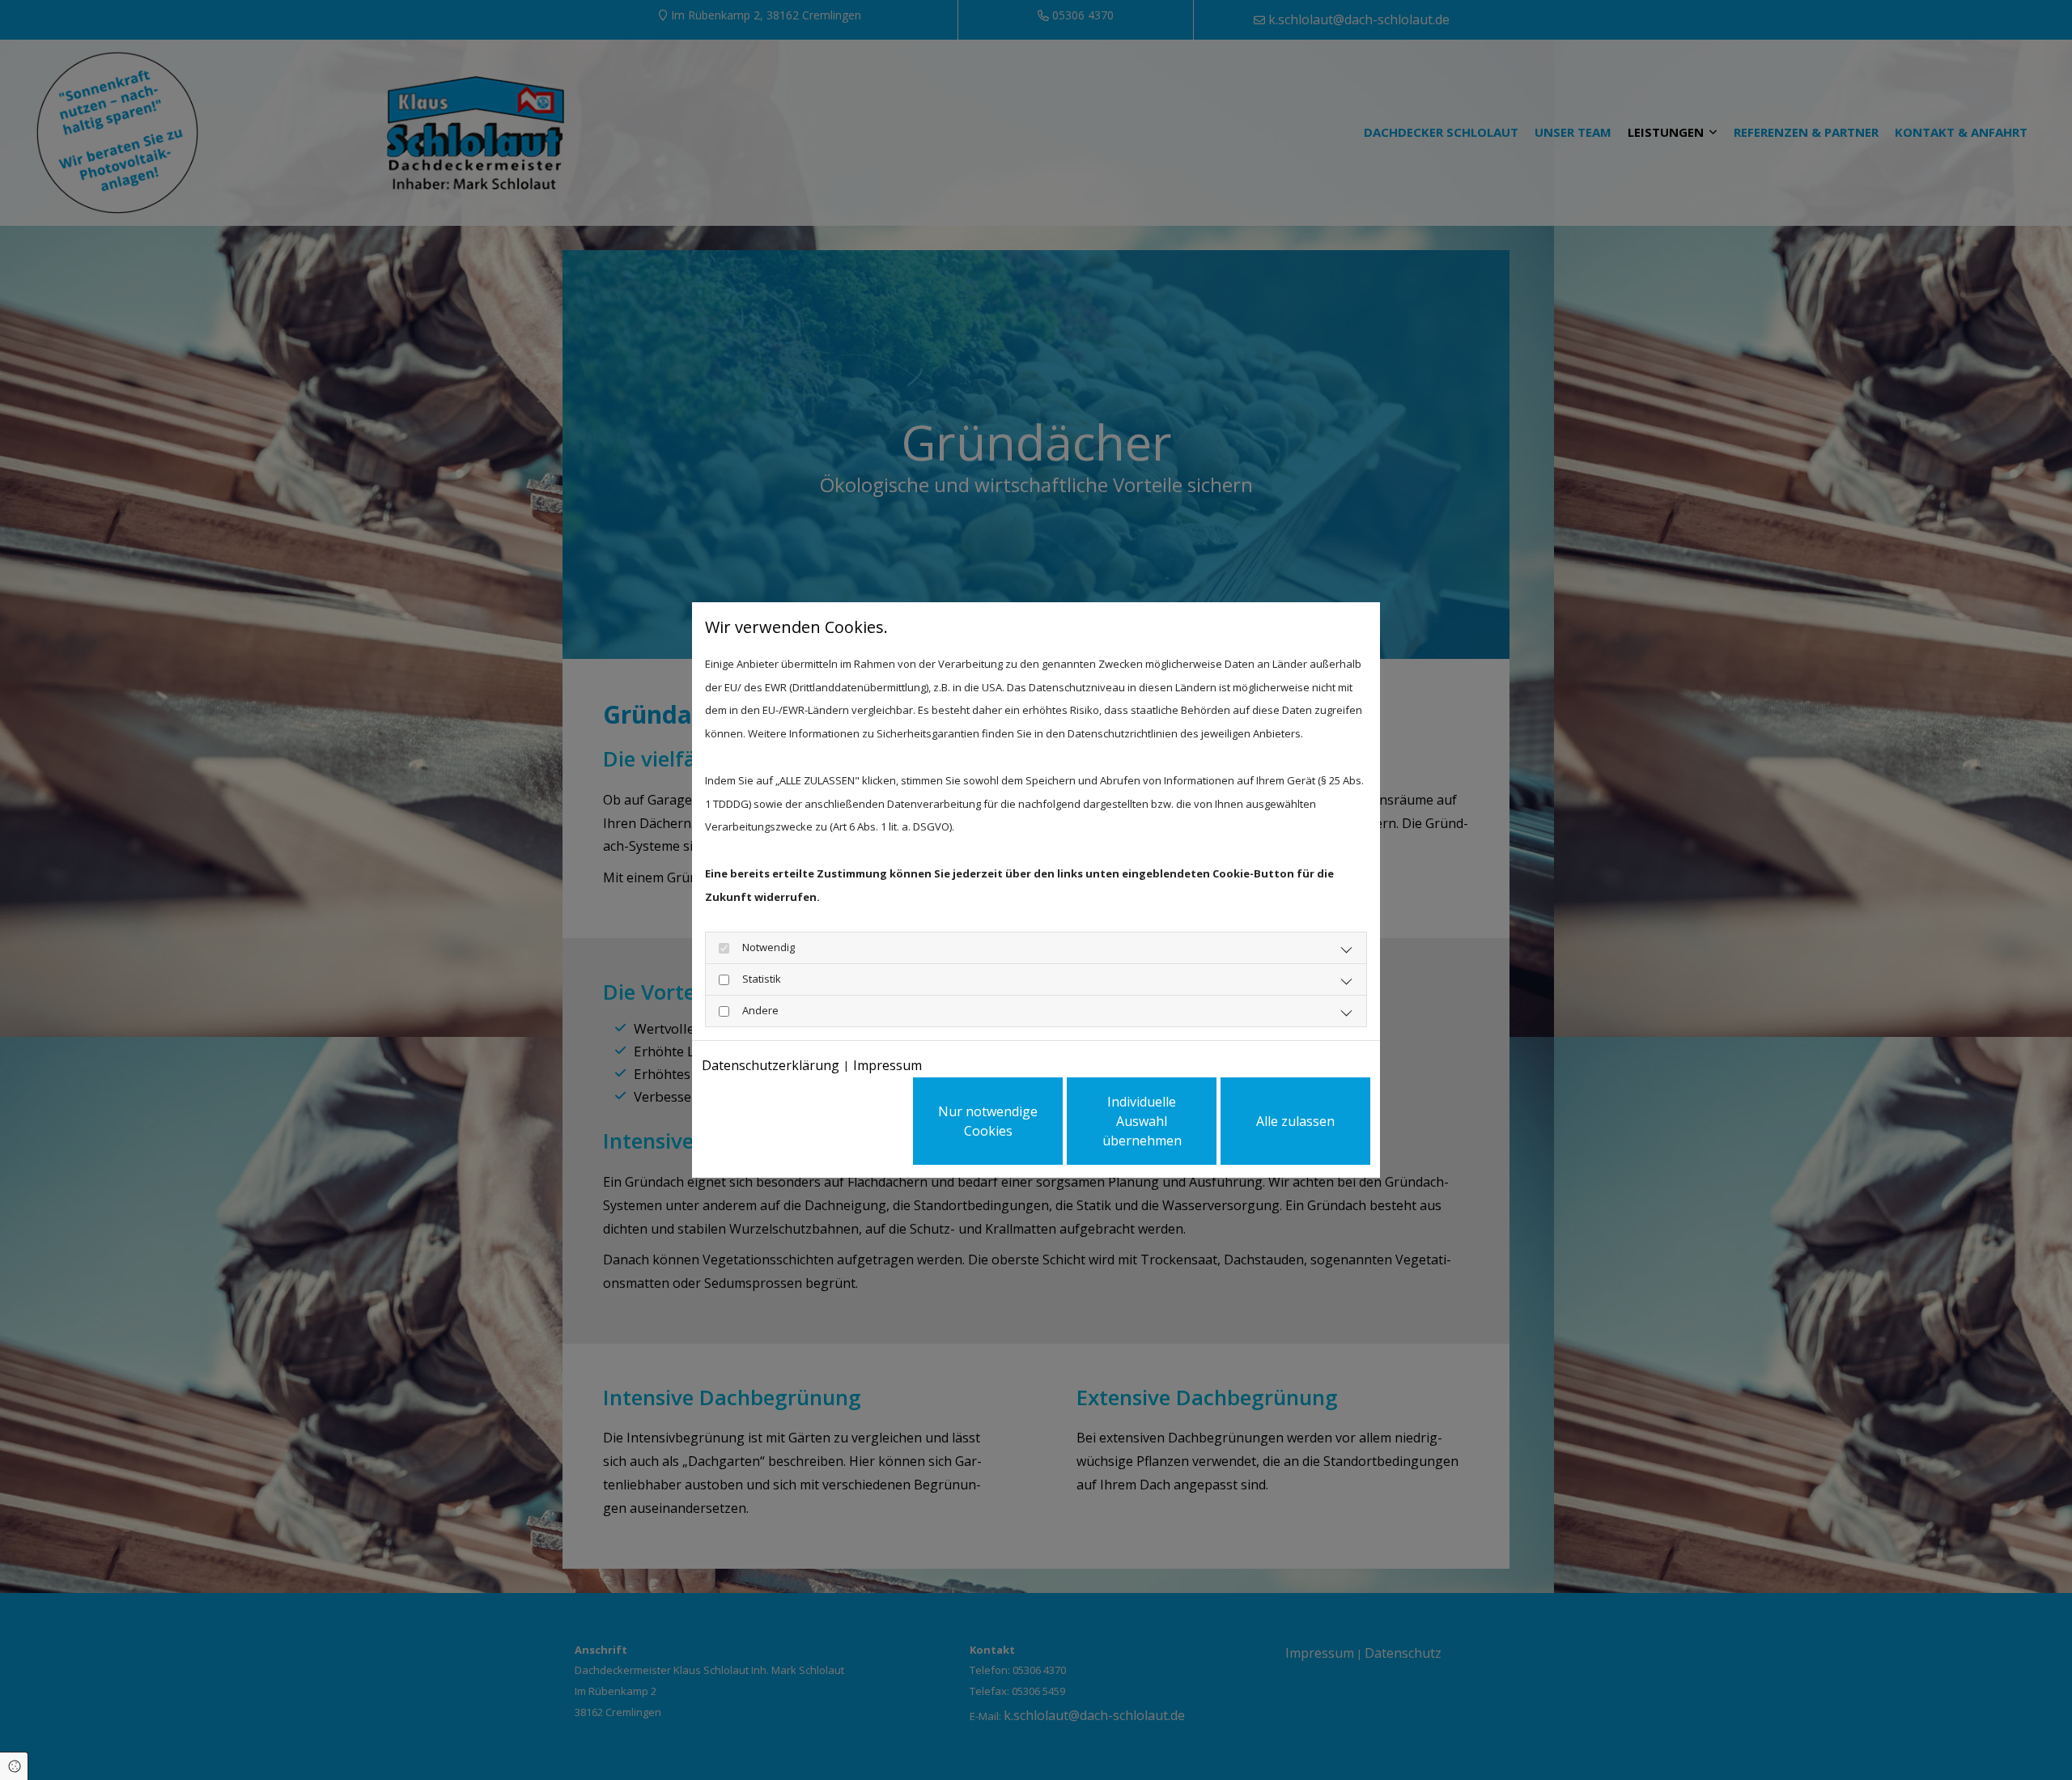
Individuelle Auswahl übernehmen (1142, 1121)
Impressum (887, 1065)
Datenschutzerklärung (771, 1065)
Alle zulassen (1295, 1121)
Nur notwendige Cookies (988, 1121)
